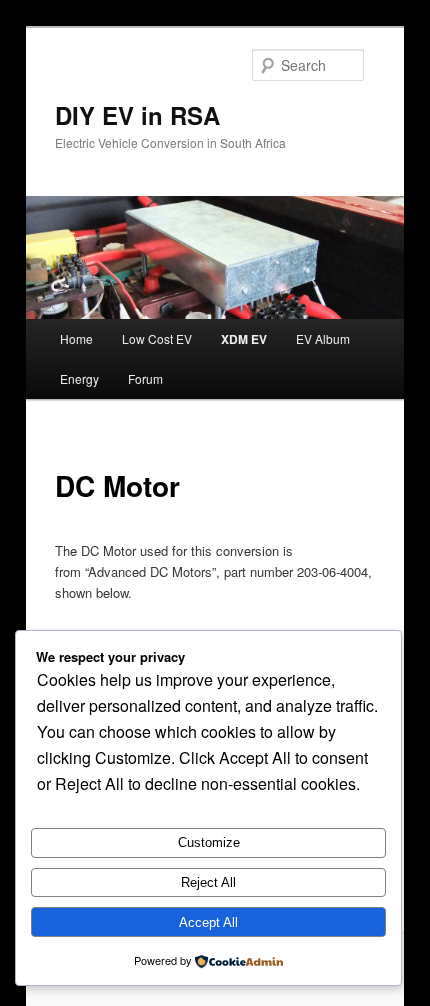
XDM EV (244, 339)
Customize (209, 842)
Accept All (208, 922)
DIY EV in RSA (137, 115)
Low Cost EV (157, 338)
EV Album (323, 338)
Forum (145, 378)
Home (76, 338)
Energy (79, 378)
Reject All (208, 882)
